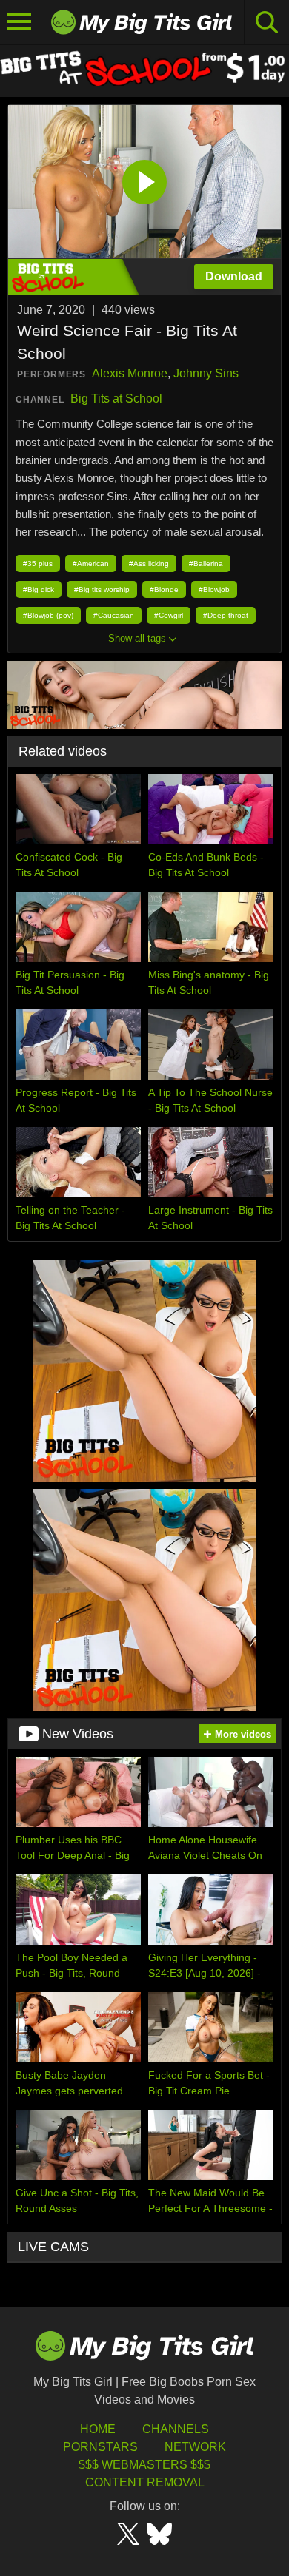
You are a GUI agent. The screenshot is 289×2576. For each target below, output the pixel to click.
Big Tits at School (116, 398)
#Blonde (164, 589)
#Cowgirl (169, 615)
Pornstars (100, 2447)
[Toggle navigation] (20, 22)
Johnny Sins (206, 373)
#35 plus (38, 564)
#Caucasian (114, 615)
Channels (176, 2429)
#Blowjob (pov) (48, 615)
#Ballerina (206, 564)
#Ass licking (149, 564)
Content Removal (145, 2482)
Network (195, 2447)
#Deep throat (226, 615)
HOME (98, 2429)
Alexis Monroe (130, 373)
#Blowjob (214, 589)
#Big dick (39, 589)
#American (91, 564)
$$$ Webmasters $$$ (144, 2465)
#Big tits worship (102, 589)
